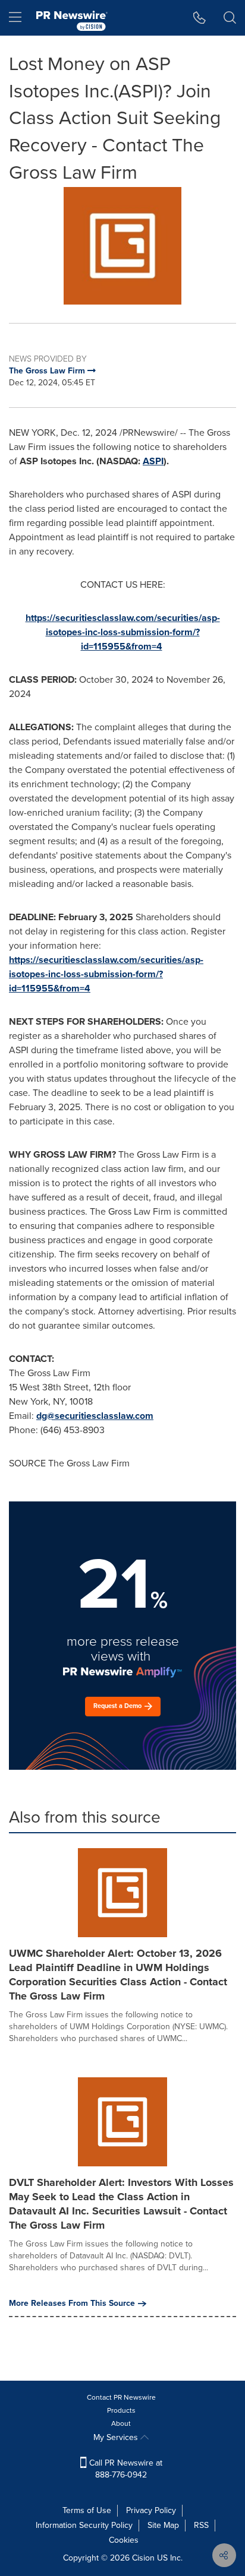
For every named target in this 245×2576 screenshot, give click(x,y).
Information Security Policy (84, 2525)
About (121, 2423)
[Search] (230, 18)
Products (121, 2410)
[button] (122, 246)
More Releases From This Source (72, 2303)
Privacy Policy (151, 2510)
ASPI (153, 461)
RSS (201, 2525)
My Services (117, 2437)
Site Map (163, 2525)
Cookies (124, 2540)
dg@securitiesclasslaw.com (95, 1416)
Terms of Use (87, 2510)
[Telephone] (200, 18)
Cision (143, 2558)
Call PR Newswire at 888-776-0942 (125, 2469)
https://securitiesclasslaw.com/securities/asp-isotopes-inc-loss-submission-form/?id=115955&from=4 (123, 632)
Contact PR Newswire (121, 2397)
